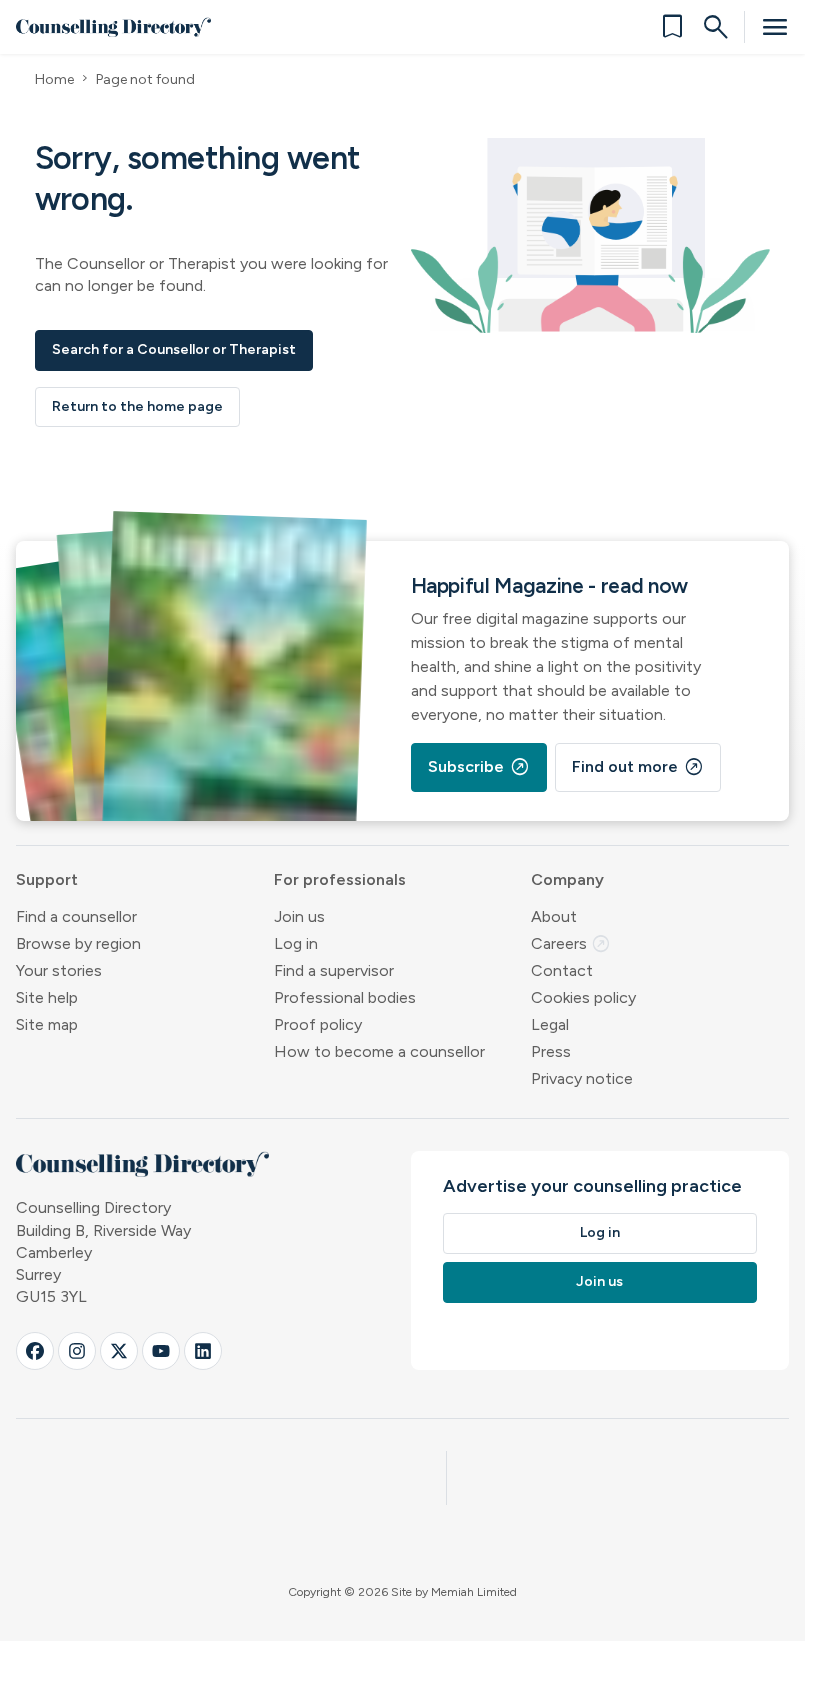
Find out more (638, 767)
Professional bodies (345, 997)
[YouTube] (161, 1351)
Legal (550, 1024)
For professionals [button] (340, 879)
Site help (47, 997)
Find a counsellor (76, 916)
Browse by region (78, 943)
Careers (571, 943)
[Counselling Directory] (113, 27)
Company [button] (567, 879)
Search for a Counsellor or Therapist (174, 349)
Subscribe (479, 767)
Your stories (59, 970)
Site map (47, 1024)
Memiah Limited (474, 1592)
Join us (299, 916)
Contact (562, 970)
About (554, 916)
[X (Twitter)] (119, 1351)
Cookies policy (583, 997)
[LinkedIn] (203, 1351)
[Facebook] (35, 1351)
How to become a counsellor (379, 1051)
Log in (296, 943)
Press (551, 1051)
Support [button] (47, 879)
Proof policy (318, 1024)
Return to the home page (137, 406)
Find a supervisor (334, 970)
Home (54, 79)
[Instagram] (77, 1351)
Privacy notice (582, 1078)
